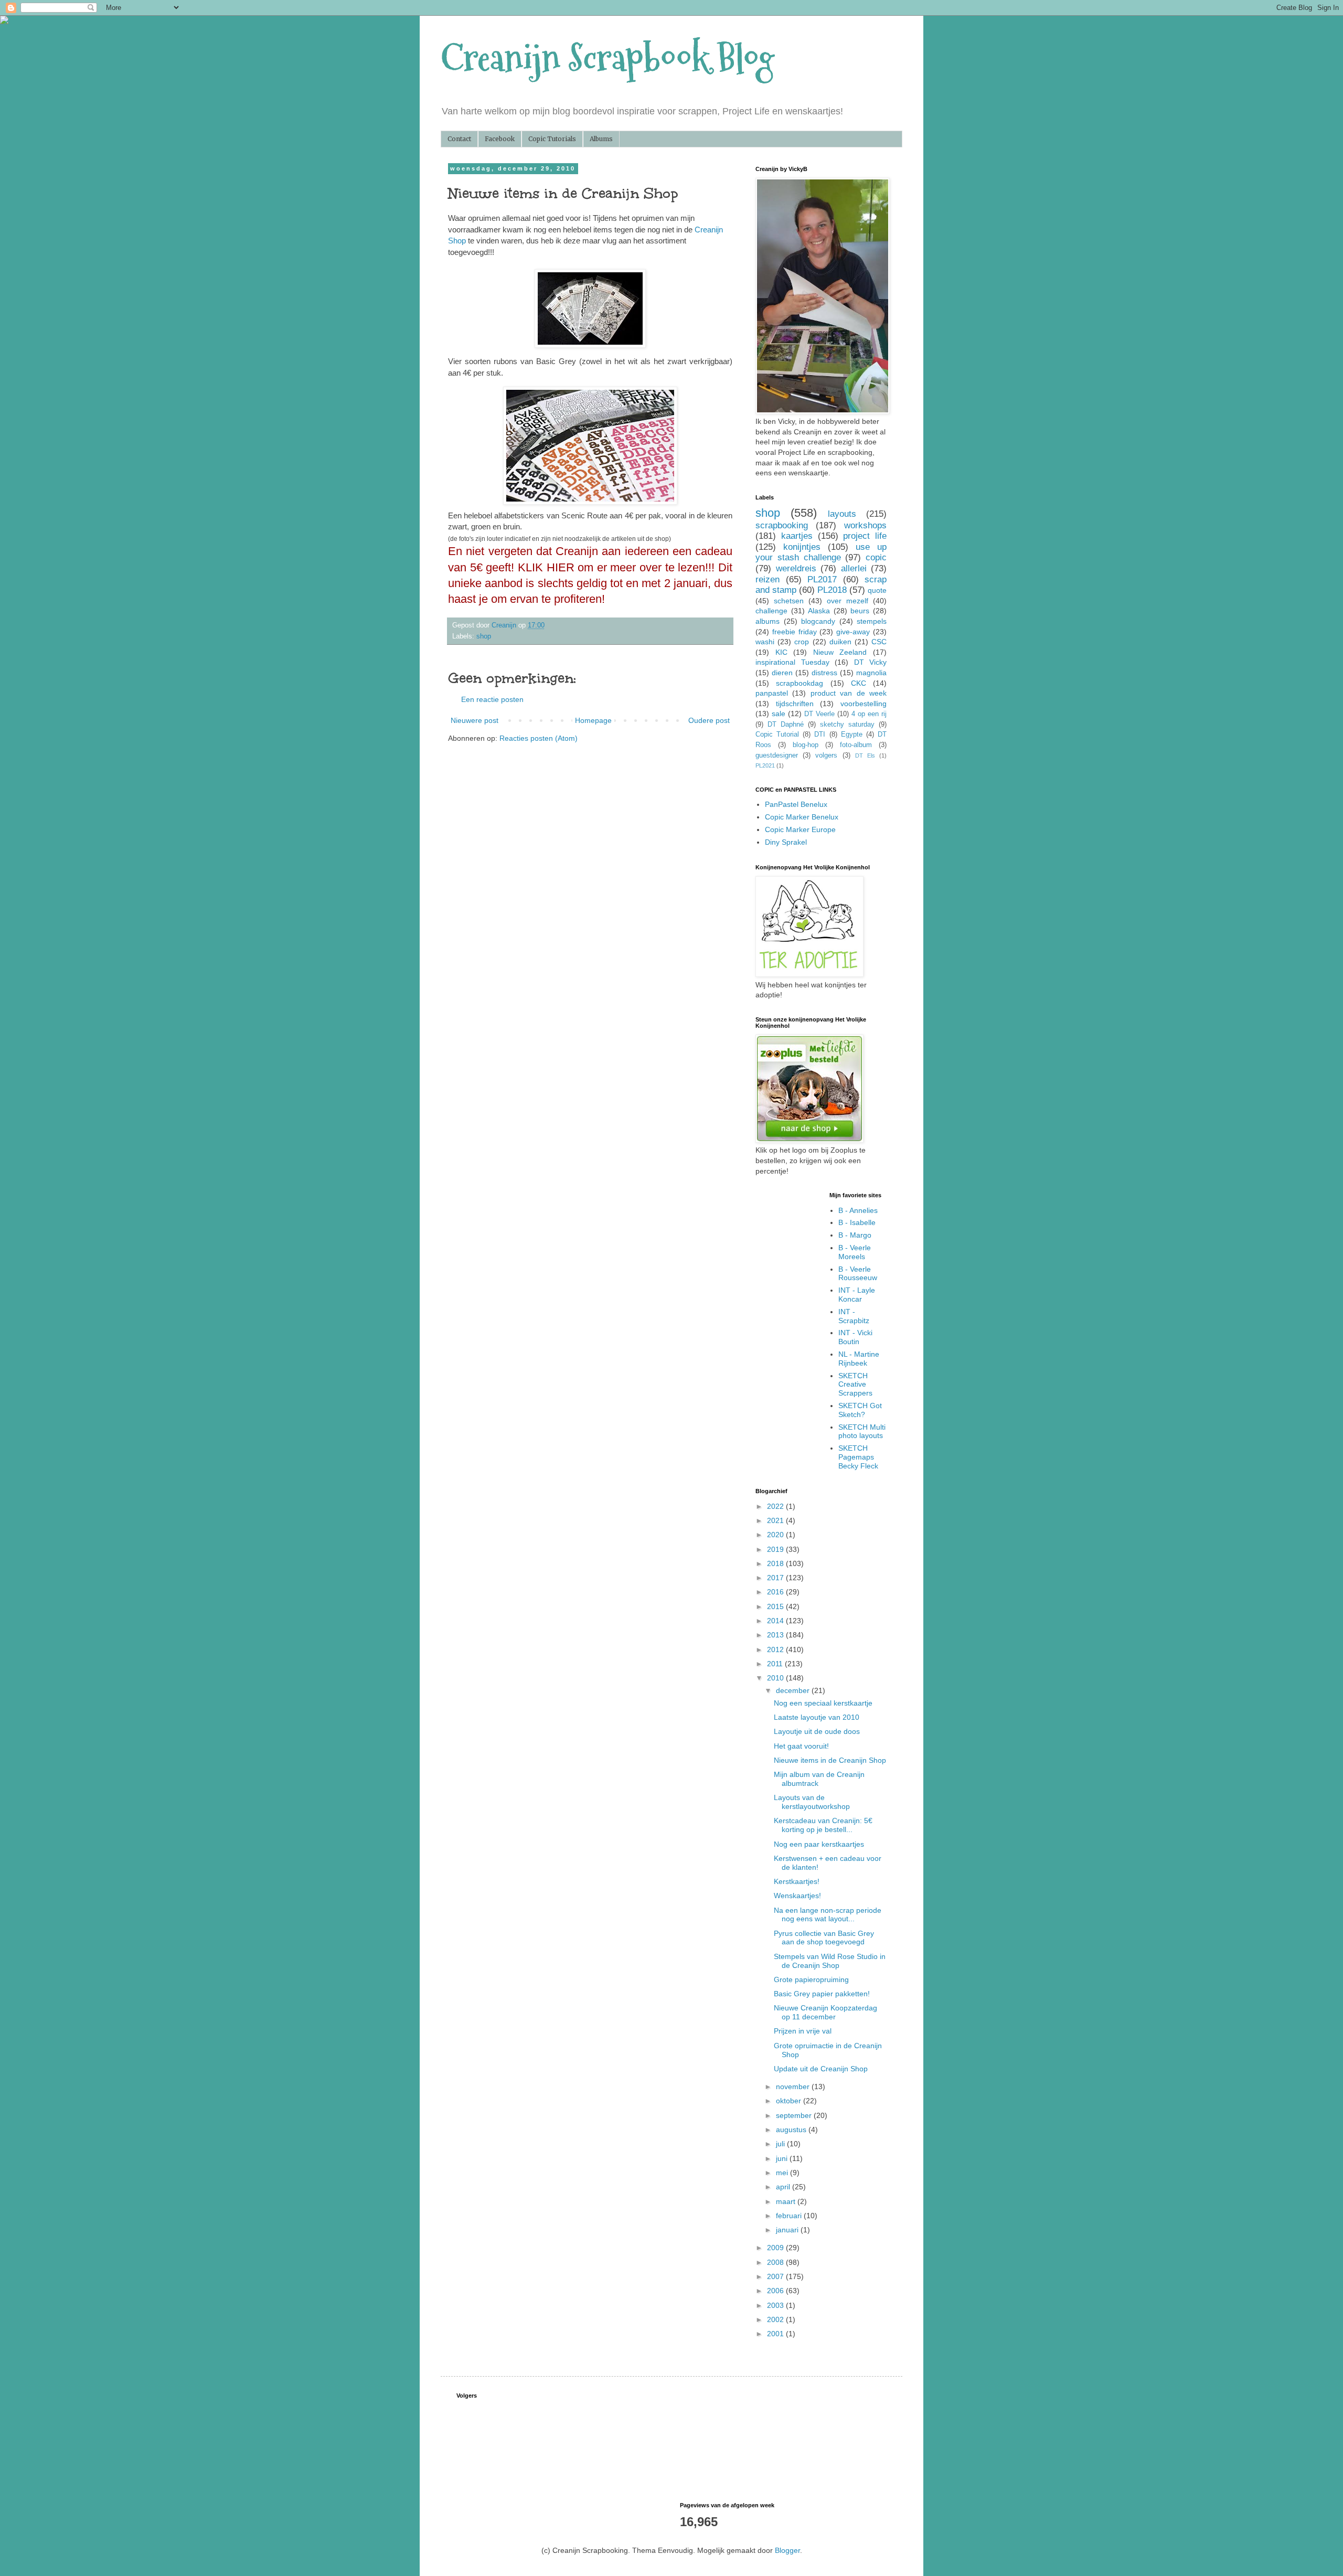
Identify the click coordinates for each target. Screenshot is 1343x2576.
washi (765, 642)
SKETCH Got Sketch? (860, 1410)
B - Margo (855, 1235)
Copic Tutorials (552, 139)
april (784, 2187)
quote (877, 590)
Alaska (819, 611)
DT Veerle (819, 714)
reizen (768, 579)
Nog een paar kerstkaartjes (819, 1844)
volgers (826, 755)
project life (865, 536)
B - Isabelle (857, 1222)
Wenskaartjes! (797, 1896)
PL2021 (765, 765)
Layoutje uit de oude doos (817, 1731)
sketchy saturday (847, 725)
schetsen (789, 601)
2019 (776, 1549)
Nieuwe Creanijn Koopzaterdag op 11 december (825, 2012)
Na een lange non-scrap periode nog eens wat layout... (828, 1915)
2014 (776, 1621)
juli (781, 2144)
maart (787, 2201)
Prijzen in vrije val (803, 2031)
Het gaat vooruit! (801, 1746)
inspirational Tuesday (792, 662)
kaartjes (797, 536)
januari (788, 2230)
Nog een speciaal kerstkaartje (823, 1703)
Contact (459, 139)
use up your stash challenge (821, 552)
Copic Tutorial (777, 735)
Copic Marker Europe (800, 829)
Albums (601, 139)
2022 (776, 1506)
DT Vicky (871, 662)
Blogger (787, 2550)
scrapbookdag (800, 683)
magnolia (871, 673)
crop (802, 642)
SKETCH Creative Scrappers (855, 1385)
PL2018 (832, 590)
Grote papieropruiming (811, 1979)
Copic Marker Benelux (802, 817)
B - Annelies (858, 1210)
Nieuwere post (475, 720)
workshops (865, 525)
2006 (776, 2291)
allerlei (854, 568)
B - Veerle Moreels (855, 1252)
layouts (842, 514)
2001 (776, 2334)
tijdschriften (795, 704)
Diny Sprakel (786, 842)
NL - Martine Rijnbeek (859, 1359)
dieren (782, 673)
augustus (792, 2130)
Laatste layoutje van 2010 (817, 1717)
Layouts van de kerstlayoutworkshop (812, 1802)
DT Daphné (786, 725)
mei (783, 2173)
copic (876, 557)
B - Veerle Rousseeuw (858, 1274)
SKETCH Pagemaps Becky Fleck (858, 1457)
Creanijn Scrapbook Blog (607, 58)
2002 (776, 2319)
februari (790, 2216)
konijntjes (802, 547)
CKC (859, 683)
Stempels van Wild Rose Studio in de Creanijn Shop (830, 1961)
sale (779, 714)
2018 (776, 1563)
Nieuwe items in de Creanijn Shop (830, 1760)
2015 (776, 1606)
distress (824, 673)
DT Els (865, 755)
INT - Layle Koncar (857, 1295)
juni (783, 2158)
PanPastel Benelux (796, 804)
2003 (776, 2305)
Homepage (593, 720)
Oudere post (709, 720)
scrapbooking (782, 525)
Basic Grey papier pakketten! (822, 1994)
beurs (860, 611)
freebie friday (795, 632)
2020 (776, 1535)
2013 (776, 1635)
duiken (840, 642)
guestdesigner (777, 755)
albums (768, 621)
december (794, 1690)
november (794, 2087)
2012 (776, 1649)
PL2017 (822, 579)
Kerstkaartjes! (797, 1881)
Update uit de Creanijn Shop (821, 2069)
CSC (879, 642)
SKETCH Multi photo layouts (862, 1431)
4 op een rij (869, 714)
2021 (776, 1520)
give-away (853, 632)
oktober (790, 2101)
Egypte (852, 735)
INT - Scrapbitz (854, 1316)
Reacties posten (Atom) (539, 738)
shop (484, 636)
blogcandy (818, 621)
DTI (820, 735)
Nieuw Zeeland (840, 652)
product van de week (849, 693)
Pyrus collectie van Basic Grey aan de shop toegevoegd (824, 1938)
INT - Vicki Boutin (855, 1337)
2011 (776, 1664)
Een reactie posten (492, 699)
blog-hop (806, 745)
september (795, 2115)
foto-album (856, 745)
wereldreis (796, 568)
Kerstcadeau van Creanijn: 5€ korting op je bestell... (823, 1825)
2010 (776, 1678)
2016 (776, 1592)
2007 (776, 2276)
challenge (771, 611)
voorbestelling (864, 704)
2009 (776, 2248)
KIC (781, 652)
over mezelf (848, 601)
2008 (776, 2262)
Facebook (500, 139)
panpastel (772, 693)
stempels (872, 621)
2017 (776, 1578)
